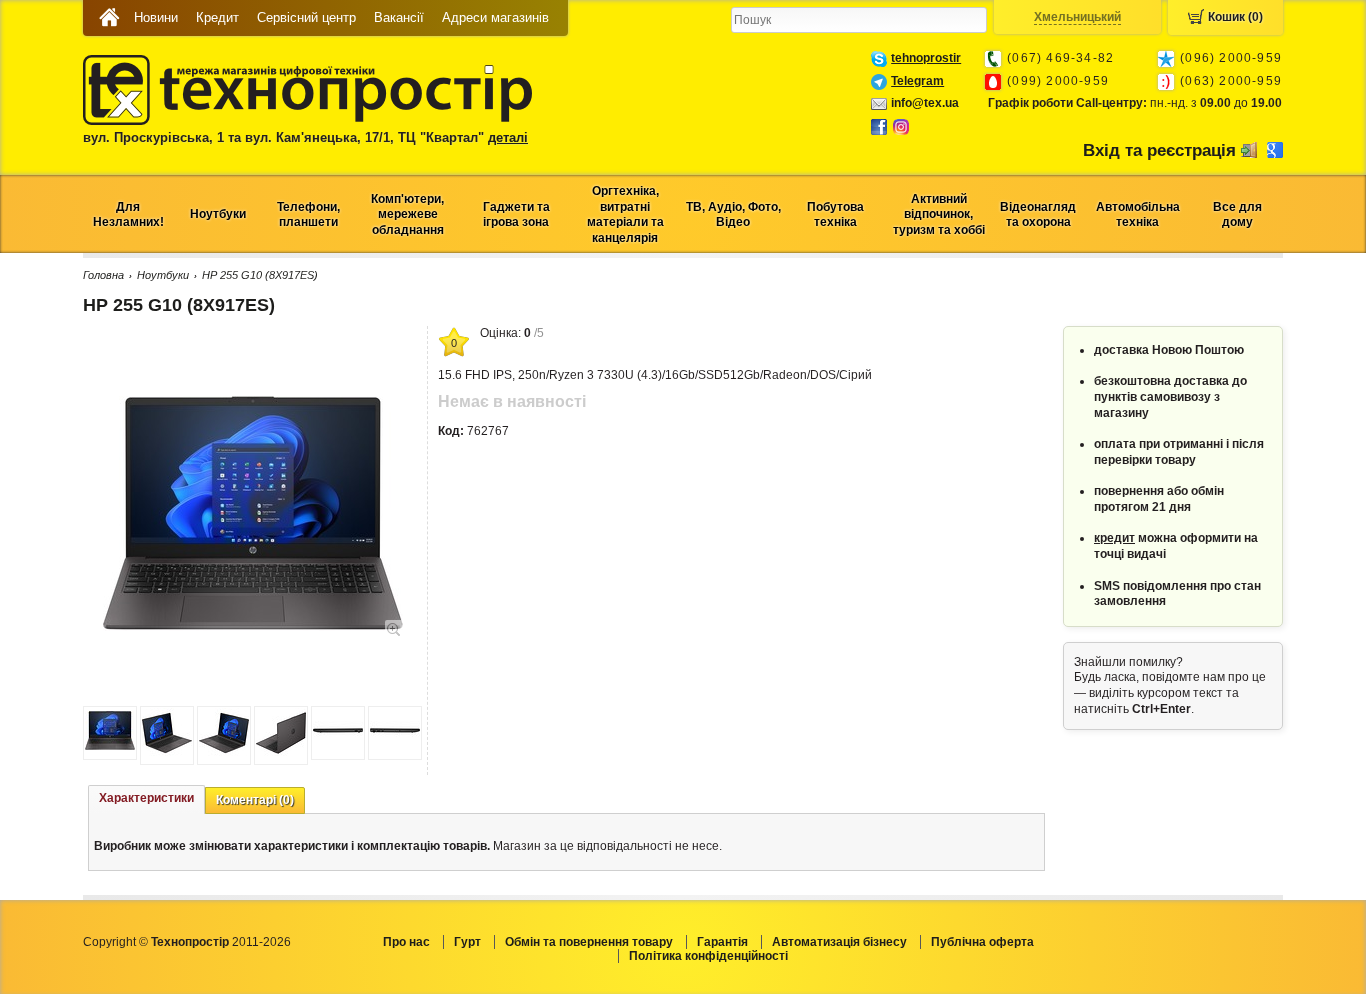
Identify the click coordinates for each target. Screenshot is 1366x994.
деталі (508, 137)
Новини (156, 17)
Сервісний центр (306, 17)
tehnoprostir (926, 58)
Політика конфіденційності (708, 956)
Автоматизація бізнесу (839, 942)
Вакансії (399, 17)
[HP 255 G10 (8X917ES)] (253, 627)
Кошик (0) (1235, 17)
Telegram (917, 81)
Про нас (406, 942)
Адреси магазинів (495, 17)
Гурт (467, 942)
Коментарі (255, 800)
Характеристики (146, 798)
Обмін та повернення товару (589, 942)
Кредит (217, 17)
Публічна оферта (982, 942)
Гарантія (722, 942)
